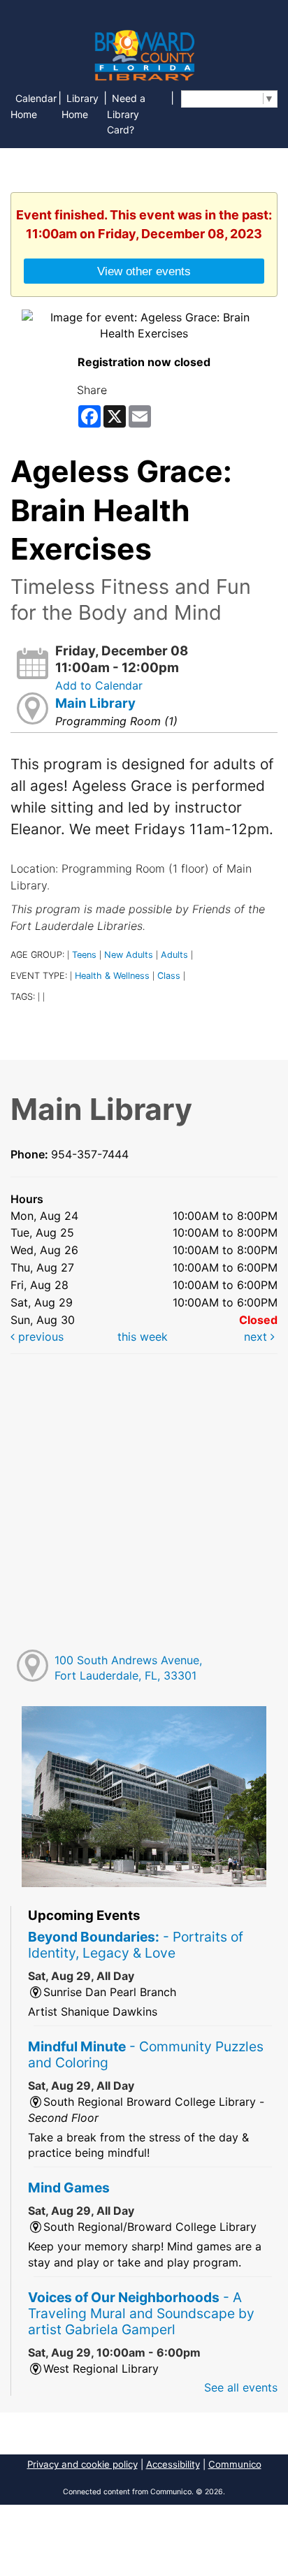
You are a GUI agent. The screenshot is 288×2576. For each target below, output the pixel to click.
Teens (84, 955)
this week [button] (143, 1337)
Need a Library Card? (126, 114)
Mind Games (69, 2188)
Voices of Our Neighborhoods (141, 2313)
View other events (144, 271)
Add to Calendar (99, 685)
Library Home (80, 106)
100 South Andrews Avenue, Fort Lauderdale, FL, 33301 (128, 1668)
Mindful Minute (146, 2054)
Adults (174, 955)
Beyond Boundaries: (136, 1945)
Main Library (95, 703)
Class (169, 976)
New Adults (129, 955)
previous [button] (39, 1337)
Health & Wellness (112, 976)
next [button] (257, 1337)
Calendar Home (34, 106)
